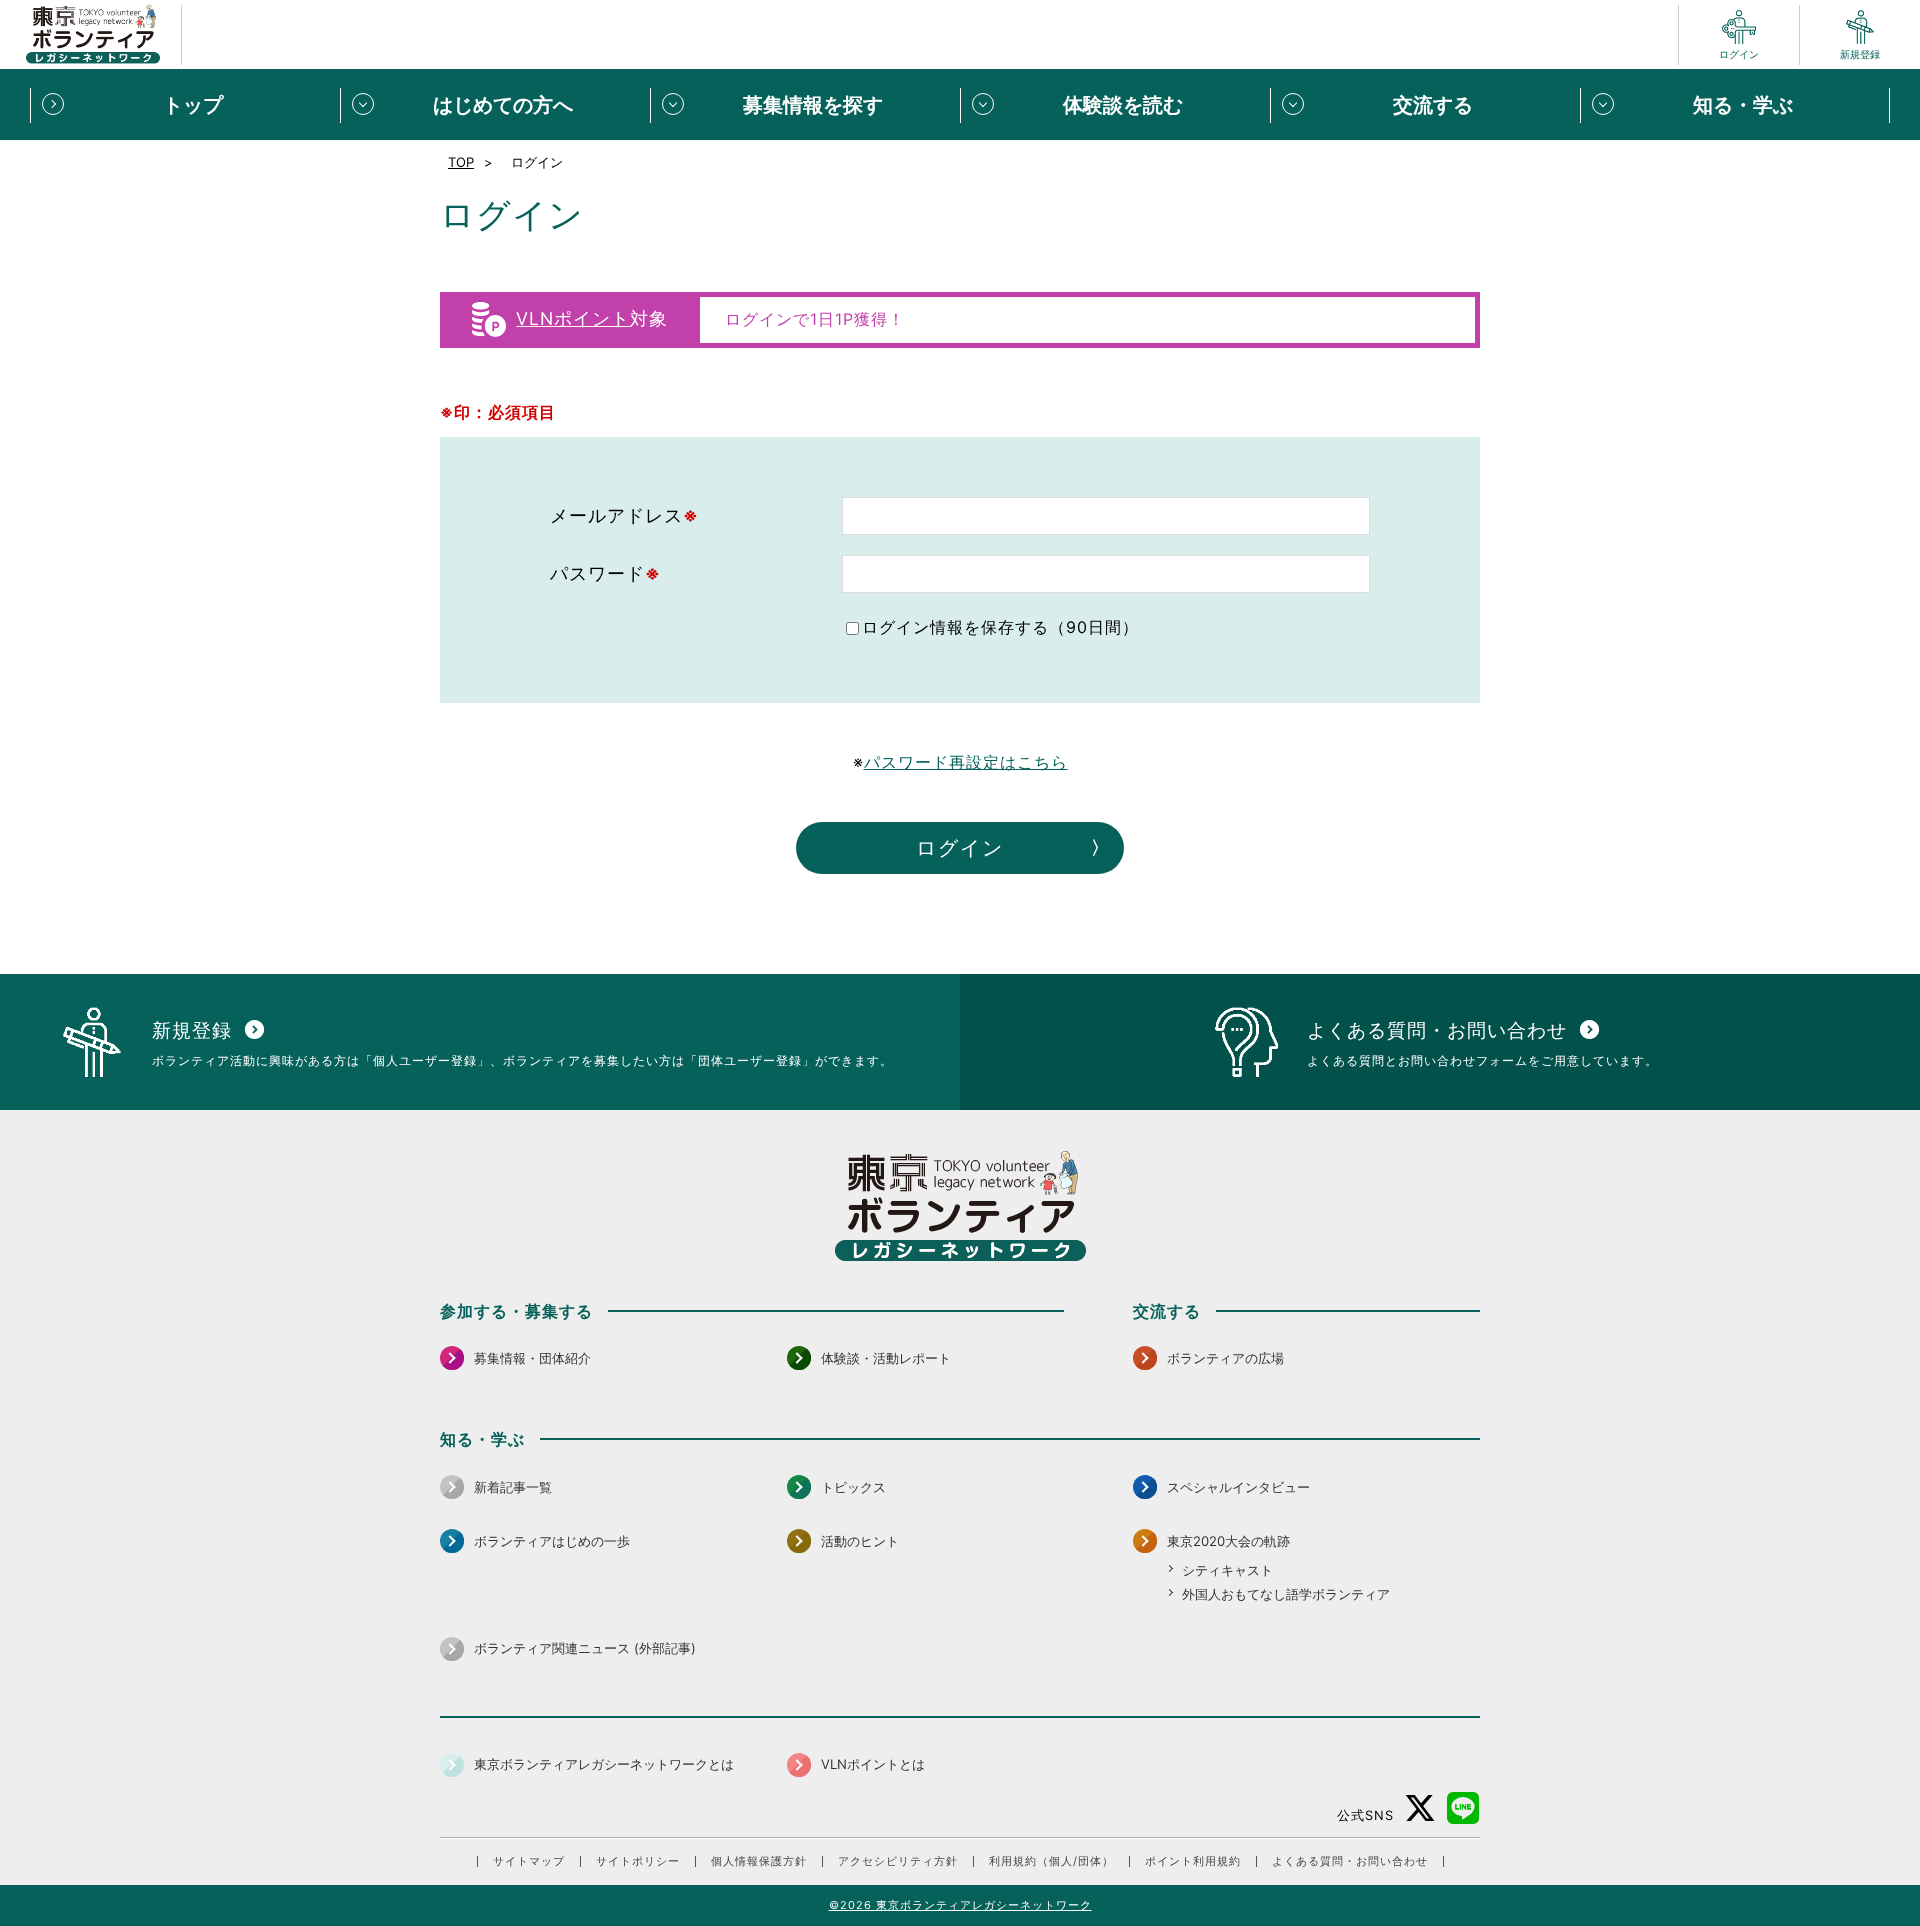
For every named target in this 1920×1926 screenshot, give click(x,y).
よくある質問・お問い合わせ (1350, 1861)
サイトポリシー (638, 1861)
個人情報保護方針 (759, 1861)
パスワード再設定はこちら (966, 762)
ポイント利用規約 (1193, 1861)
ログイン (960, 848)
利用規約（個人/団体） (1051, 1861)
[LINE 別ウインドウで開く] (1463, 1808)
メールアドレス (624, 515)
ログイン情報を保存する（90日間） (1000, 627)
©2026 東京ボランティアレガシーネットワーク (960, 1905)
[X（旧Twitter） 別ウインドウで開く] (1420, 1808)
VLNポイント (573, 318)
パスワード (605, 573)
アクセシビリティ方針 (898, 1861)
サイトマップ (529, 1861)
